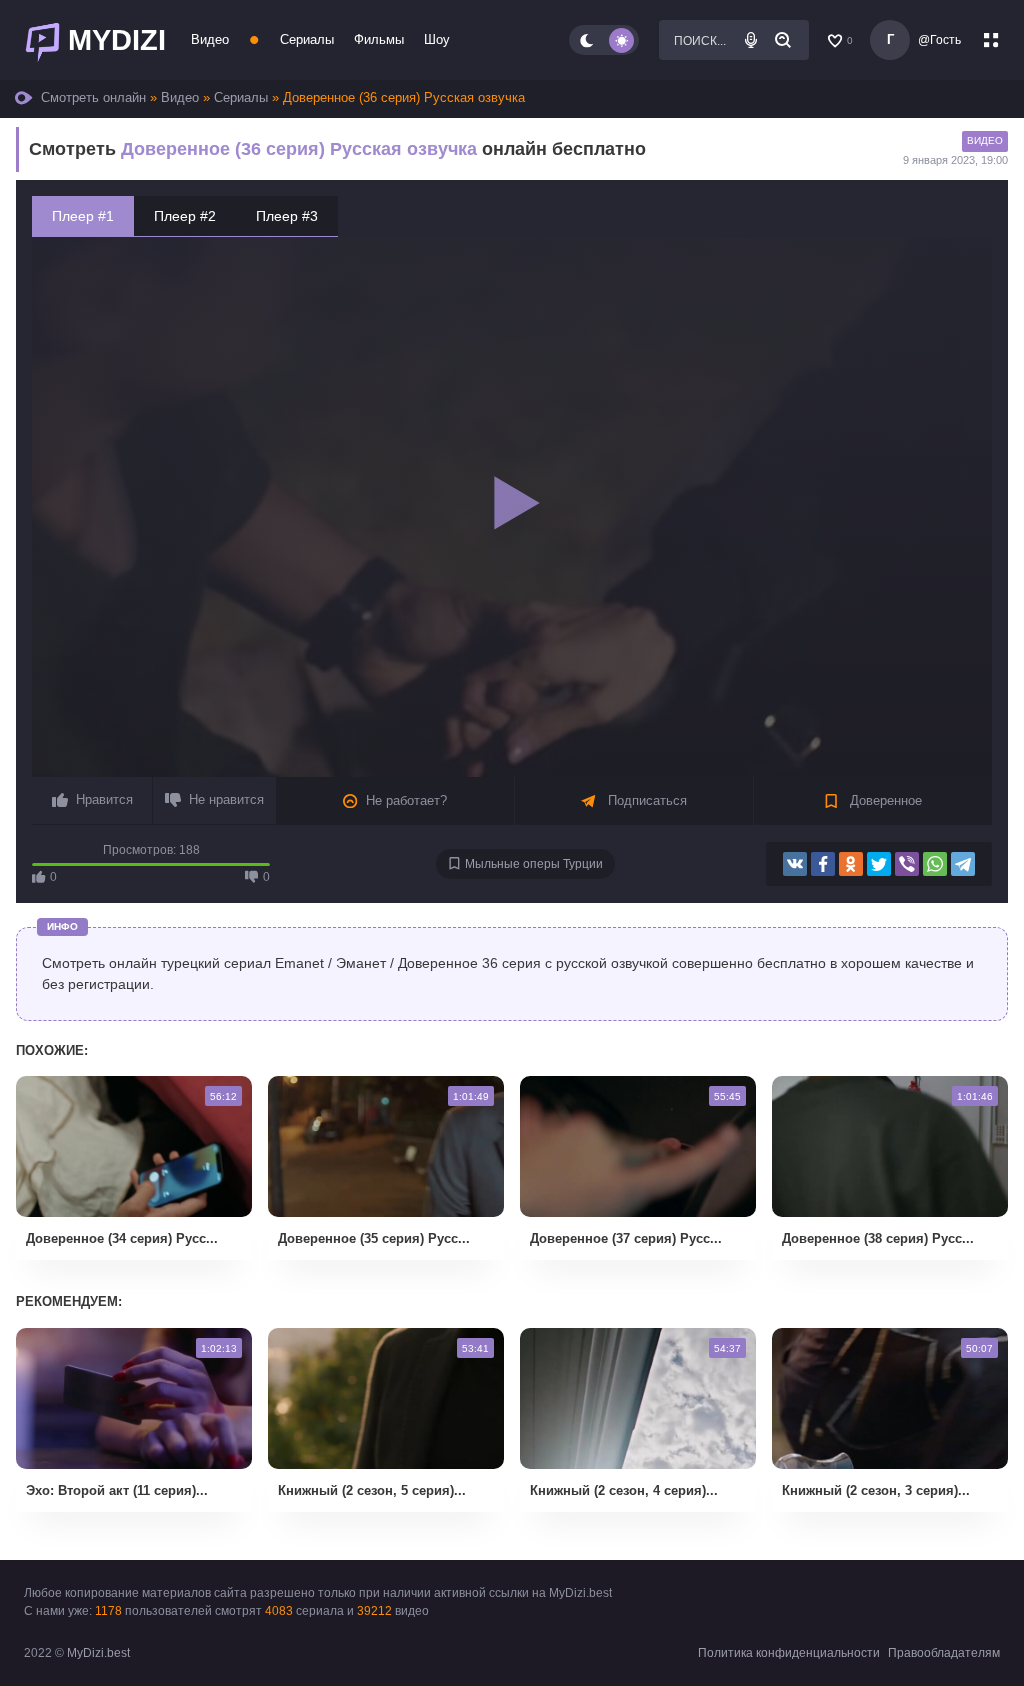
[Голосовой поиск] (751, 40)
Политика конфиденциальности (789, 1653)
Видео (210, 39)
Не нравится (226, 799)
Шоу (437, 39)
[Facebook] (823, 864)
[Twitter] (879, 864)
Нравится (104, 799)
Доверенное (884, 800)
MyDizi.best (98, 1653)
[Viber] (907, 864)
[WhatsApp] (935, 864)
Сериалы (307, 39)
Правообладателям (944, 1653)
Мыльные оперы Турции (534, 864)
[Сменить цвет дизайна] (604, 40)
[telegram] (963, 864)
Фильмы (379, 39)
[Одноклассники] (851, 864)
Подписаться (645, 800)
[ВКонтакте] (795, 864)
